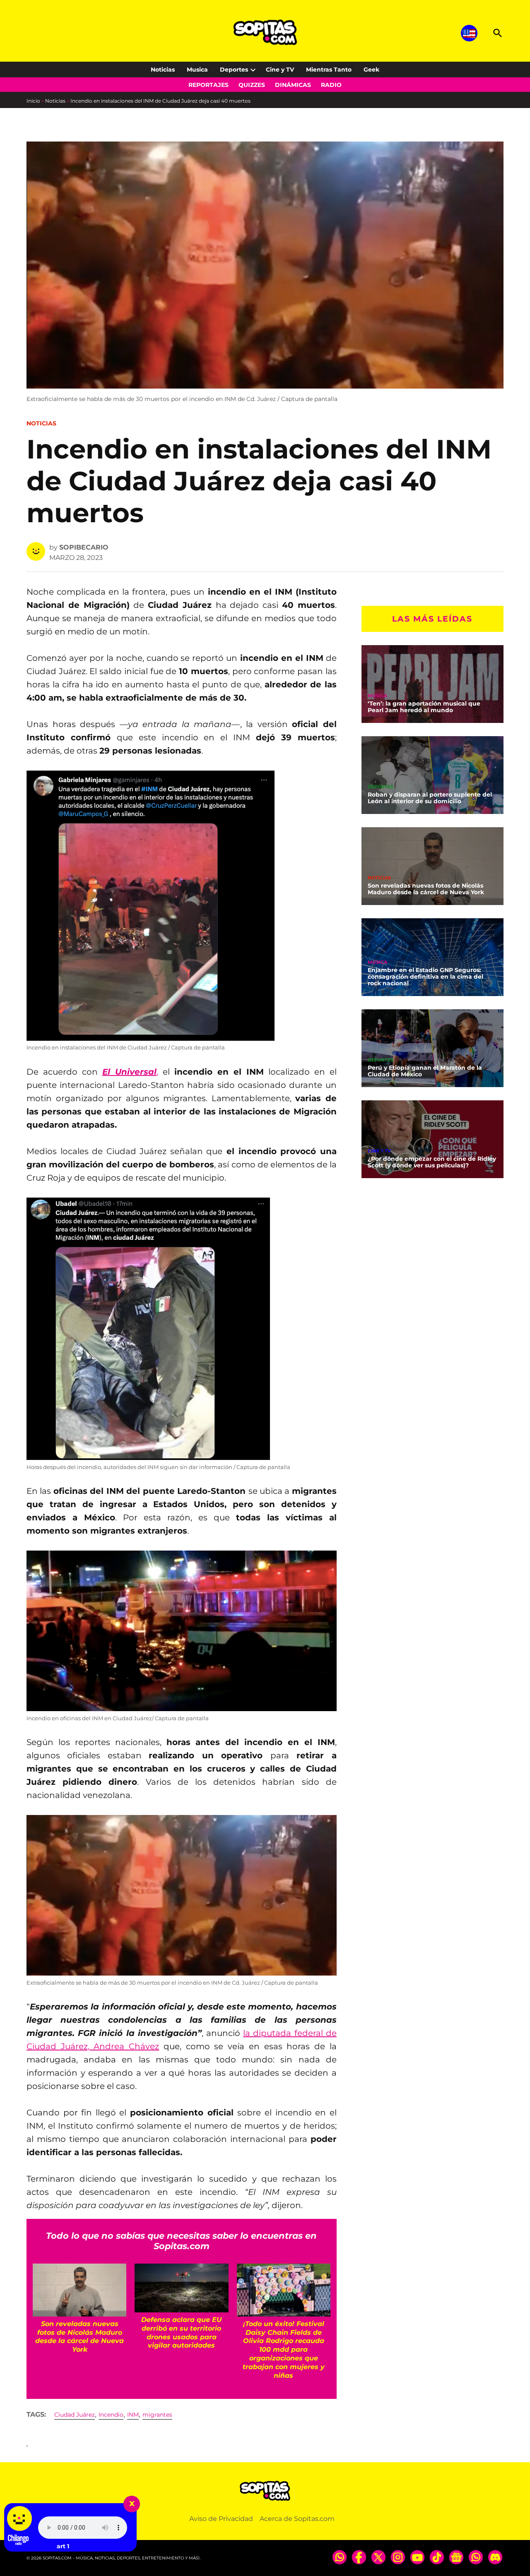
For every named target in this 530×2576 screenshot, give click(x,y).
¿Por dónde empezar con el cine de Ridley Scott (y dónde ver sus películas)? (432, 1162)
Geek (371, 70)
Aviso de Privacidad (221, 2519)
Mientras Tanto (329, 70)
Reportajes (208, 85)
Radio (331, 85)
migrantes (157, 2415)
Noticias (163, 70)
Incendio (111, 2415)
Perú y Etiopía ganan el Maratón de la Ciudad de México (425, 1071)
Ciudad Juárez (75, 2415)
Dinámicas (293, 85)
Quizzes (252, 85)
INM (133, 2415)
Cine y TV (280, 70)
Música (377, 696)
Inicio (33, 101)
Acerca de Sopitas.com (297, 2519)
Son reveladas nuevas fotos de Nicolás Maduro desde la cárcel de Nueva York (426, 889)
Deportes (234, 70)
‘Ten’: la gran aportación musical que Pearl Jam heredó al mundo (424, 707)
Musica (197, 70)
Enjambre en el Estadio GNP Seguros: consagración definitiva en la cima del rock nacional (425, 977)
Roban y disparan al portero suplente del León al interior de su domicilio (430, 798)
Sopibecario (84, 547)
